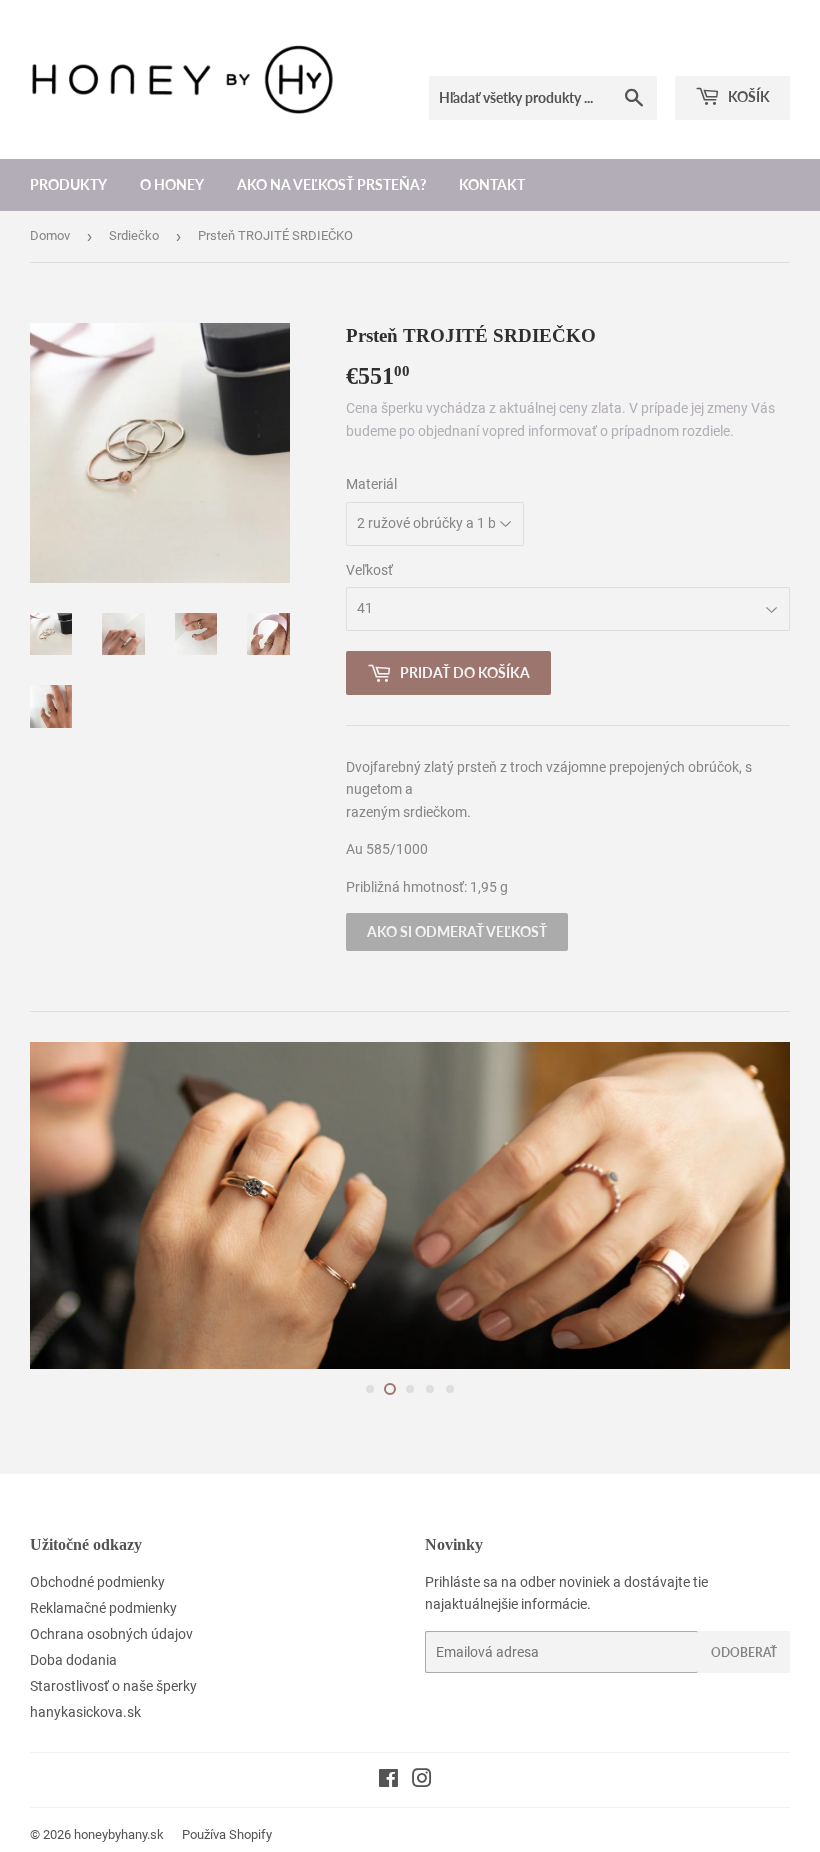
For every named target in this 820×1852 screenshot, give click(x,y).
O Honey (172, 184)
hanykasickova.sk (85, 1712)
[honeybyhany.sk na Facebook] (388, 1781)
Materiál (371, 484)
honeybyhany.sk (119, 1834)
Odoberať (744, 1652)
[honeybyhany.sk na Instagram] (422, 1781)
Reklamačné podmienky (103, 1608)
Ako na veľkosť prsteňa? (331, 184)
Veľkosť (369, 570)
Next (757, 1205)
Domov (50, 235)
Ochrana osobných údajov (111, 1634)
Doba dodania (73, 1660)
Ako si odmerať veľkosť (457, 931)
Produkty (68, 184)
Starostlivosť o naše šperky (113, 1686)
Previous (62, 1205)
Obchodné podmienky (97, 1582)
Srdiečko (134, 235)
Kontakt (492, 184)
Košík (747, 96)
